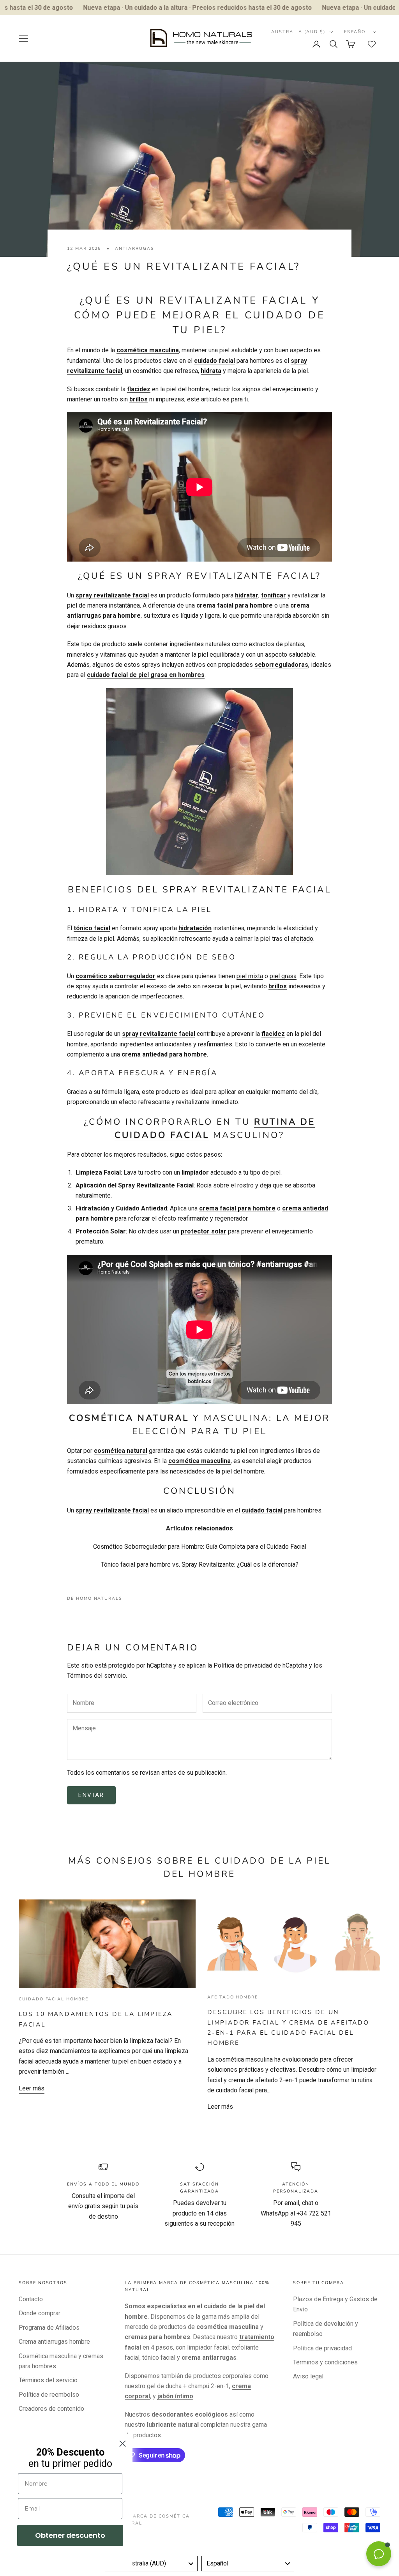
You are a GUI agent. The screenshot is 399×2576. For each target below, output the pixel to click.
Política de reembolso (49, 2395)
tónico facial (92, 928)
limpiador (195, 1172)
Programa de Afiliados (49, 2328)
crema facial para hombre (235, 605)
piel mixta (250, 976)
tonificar (274, 595)
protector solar (204, 1231)
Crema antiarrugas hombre (54, 2342)
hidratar (247, 595)
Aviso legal (308, 2376)
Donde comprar (40, 2313)
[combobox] (151, 2564)
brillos (139, 399)
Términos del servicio (48, 2380)
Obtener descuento (70, 2535)
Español (356, 32)
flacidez (139, 389)
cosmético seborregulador (116, 976)
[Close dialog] (123, 2444)
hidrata (211, 371)
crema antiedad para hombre (164, 1054)
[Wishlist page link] (372, 44)
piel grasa (283, 976)
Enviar (91, 1795)
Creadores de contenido (51, 2409)
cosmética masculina (148, 350)
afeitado (302, 939)
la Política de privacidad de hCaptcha (258, 1665)
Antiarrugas (134, 248)
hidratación (195, 928)
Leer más (32, 2088)
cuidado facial (215, 361)
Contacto (31, 2299)
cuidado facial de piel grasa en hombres (146, 675)
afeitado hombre (233, 1997)
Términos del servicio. (97, 1676)
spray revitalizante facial (112, 595)
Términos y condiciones (325, 2362)
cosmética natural (121, 1451)
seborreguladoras (281, 665)
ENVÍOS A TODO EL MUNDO (103, 2184)
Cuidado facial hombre (54, 1999)
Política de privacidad (322, 2348)
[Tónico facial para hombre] (199, 781)
